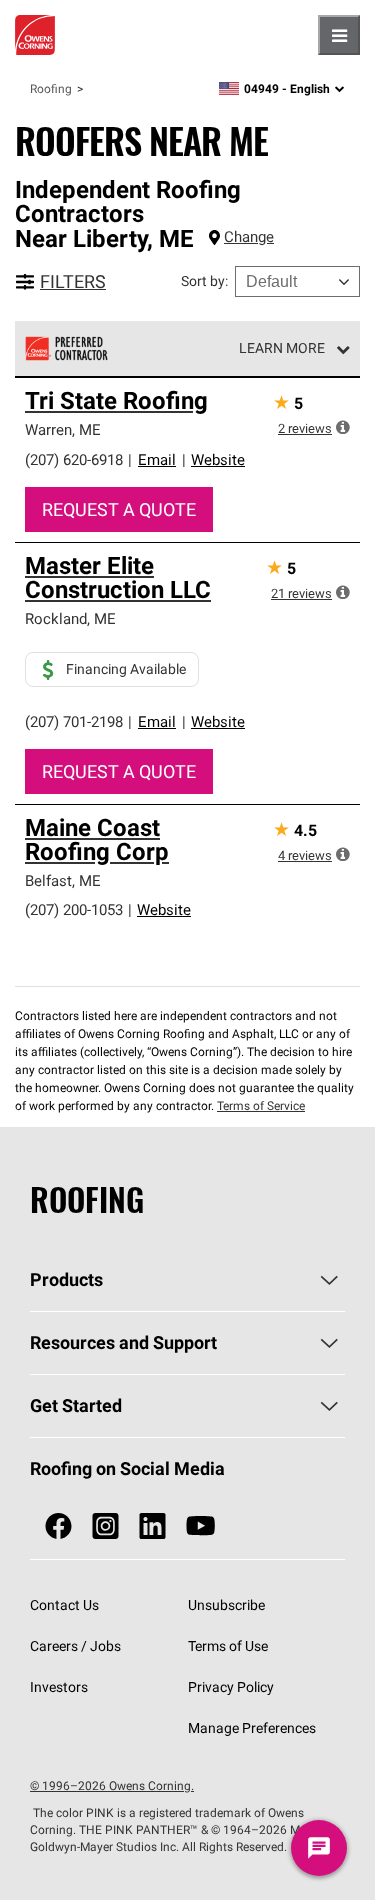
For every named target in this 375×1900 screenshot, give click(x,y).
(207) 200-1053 (74, 909)
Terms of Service (261, 1105)
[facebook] (58, 1526)
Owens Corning (35, 35)
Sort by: (204, 281)
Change (249, 236)
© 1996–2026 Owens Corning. (112, 1785)
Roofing (51, 88)
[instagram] (105, 1526)
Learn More (282, 348)
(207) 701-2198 (74, 721)
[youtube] (200, 1526)
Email (157, 459)
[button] (343, 427)
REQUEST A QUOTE (119, 509)
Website (218, 459)
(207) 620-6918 (74, 459)
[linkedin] (152, 1526)
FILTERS (73, 281)
